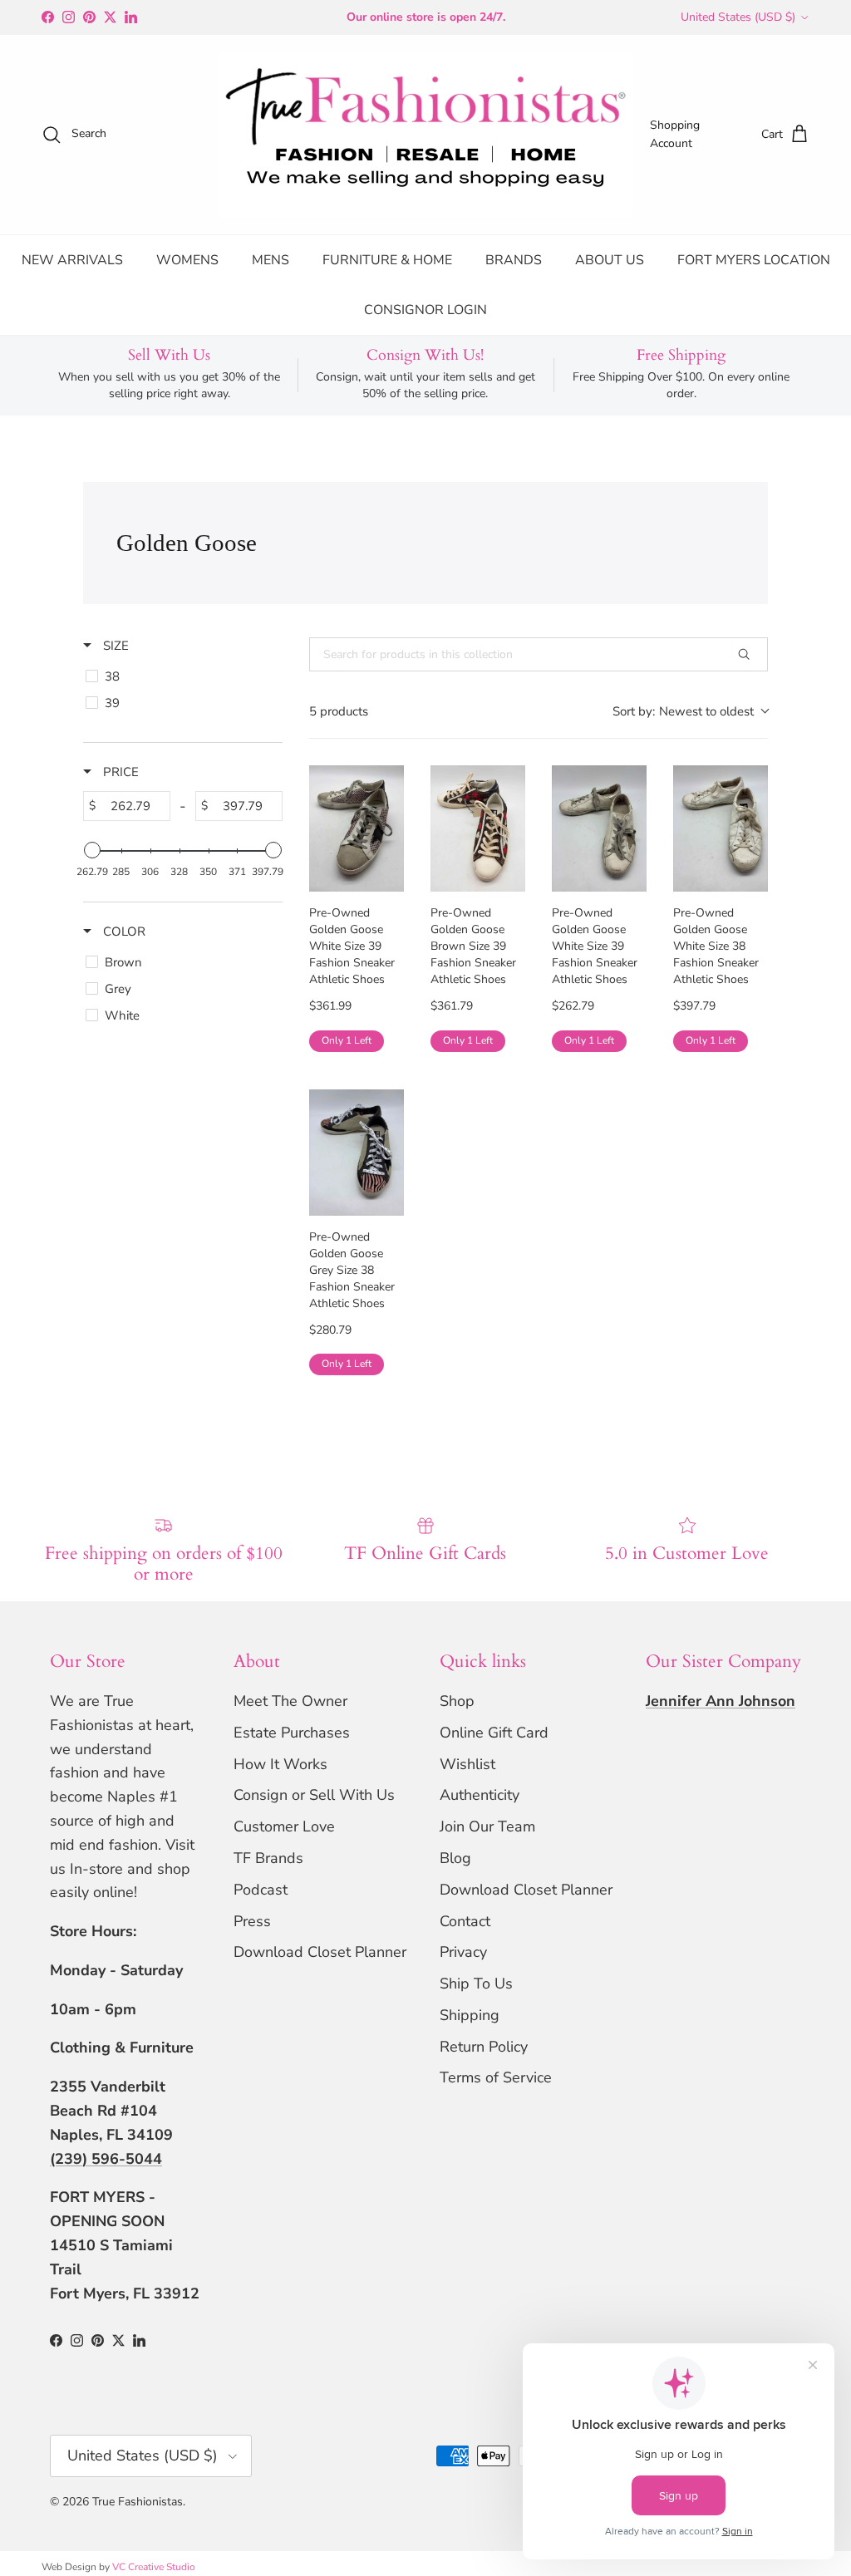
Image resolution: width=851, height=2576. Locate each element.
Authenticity (480, 1795)
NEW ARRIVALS (72, 260)
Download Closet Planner (320, 1952)
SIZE (114, 646)
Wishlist (467, 1764)
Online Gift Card (494, 1733)
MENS (271, 260)
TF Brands (268, 1858)
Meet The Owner (290, 1701)
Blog (455, 1858)
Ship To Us (476, 1984)
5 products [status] (339, 711)
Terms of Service (496, 2077)
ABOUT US (610, 260)
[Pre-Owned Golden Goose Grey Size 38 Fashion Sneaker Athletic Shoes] (357, 1153)
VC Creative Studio (154, 2567)
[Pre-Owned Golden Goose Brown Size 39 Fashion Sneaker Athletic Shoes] (478, 828)
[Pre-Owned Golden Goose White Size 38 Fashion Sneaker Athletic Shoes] (721, 828)
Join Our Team (487, 1826)
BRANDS (514, 260)
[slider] (92, 850)
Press (252, 1921)
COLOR (123, 932)
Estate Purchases (292, 1733)
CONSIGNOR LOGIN (425, 310)
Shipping (470, 2015)
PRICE (119, 772)
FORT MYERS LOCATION (754, 260)
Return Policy (484, 2047)
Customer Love (284, 1826)
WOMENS (187, 260)
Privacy (463, 1952)
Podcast (261, 1890)
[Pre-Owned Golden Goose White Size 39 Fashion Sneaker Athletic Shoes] (357, 828)
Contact (465, 1921)
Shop (457, 1701)
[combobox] (690, 712)
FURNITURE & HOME (387, 260)
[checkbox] (180, 676)
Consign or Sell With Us (314, 1795)
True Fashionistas (138, 2502)
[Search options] (750, 654)
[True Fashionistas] (425, 135)
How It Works (280, 1764)
